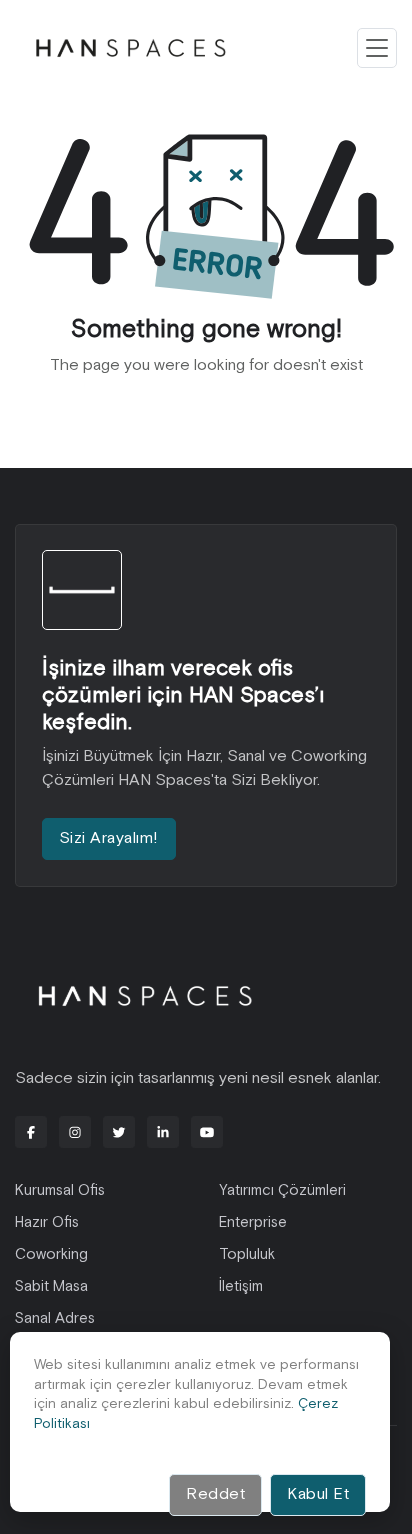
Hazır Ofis (47, 1222)
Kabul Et (318, 1494)
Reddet (215, 1494)
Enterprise (253, 1222)
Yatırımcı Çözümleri (282, 1190)
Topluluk (247, 1254)
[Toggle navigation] (377, 48)
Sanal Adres (55, 1318)
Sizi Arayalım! (109, 838)
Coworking (51, 1254)
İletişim (241, 1286)
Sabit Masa (51, 1286)
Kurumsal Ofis (60, 1190)
